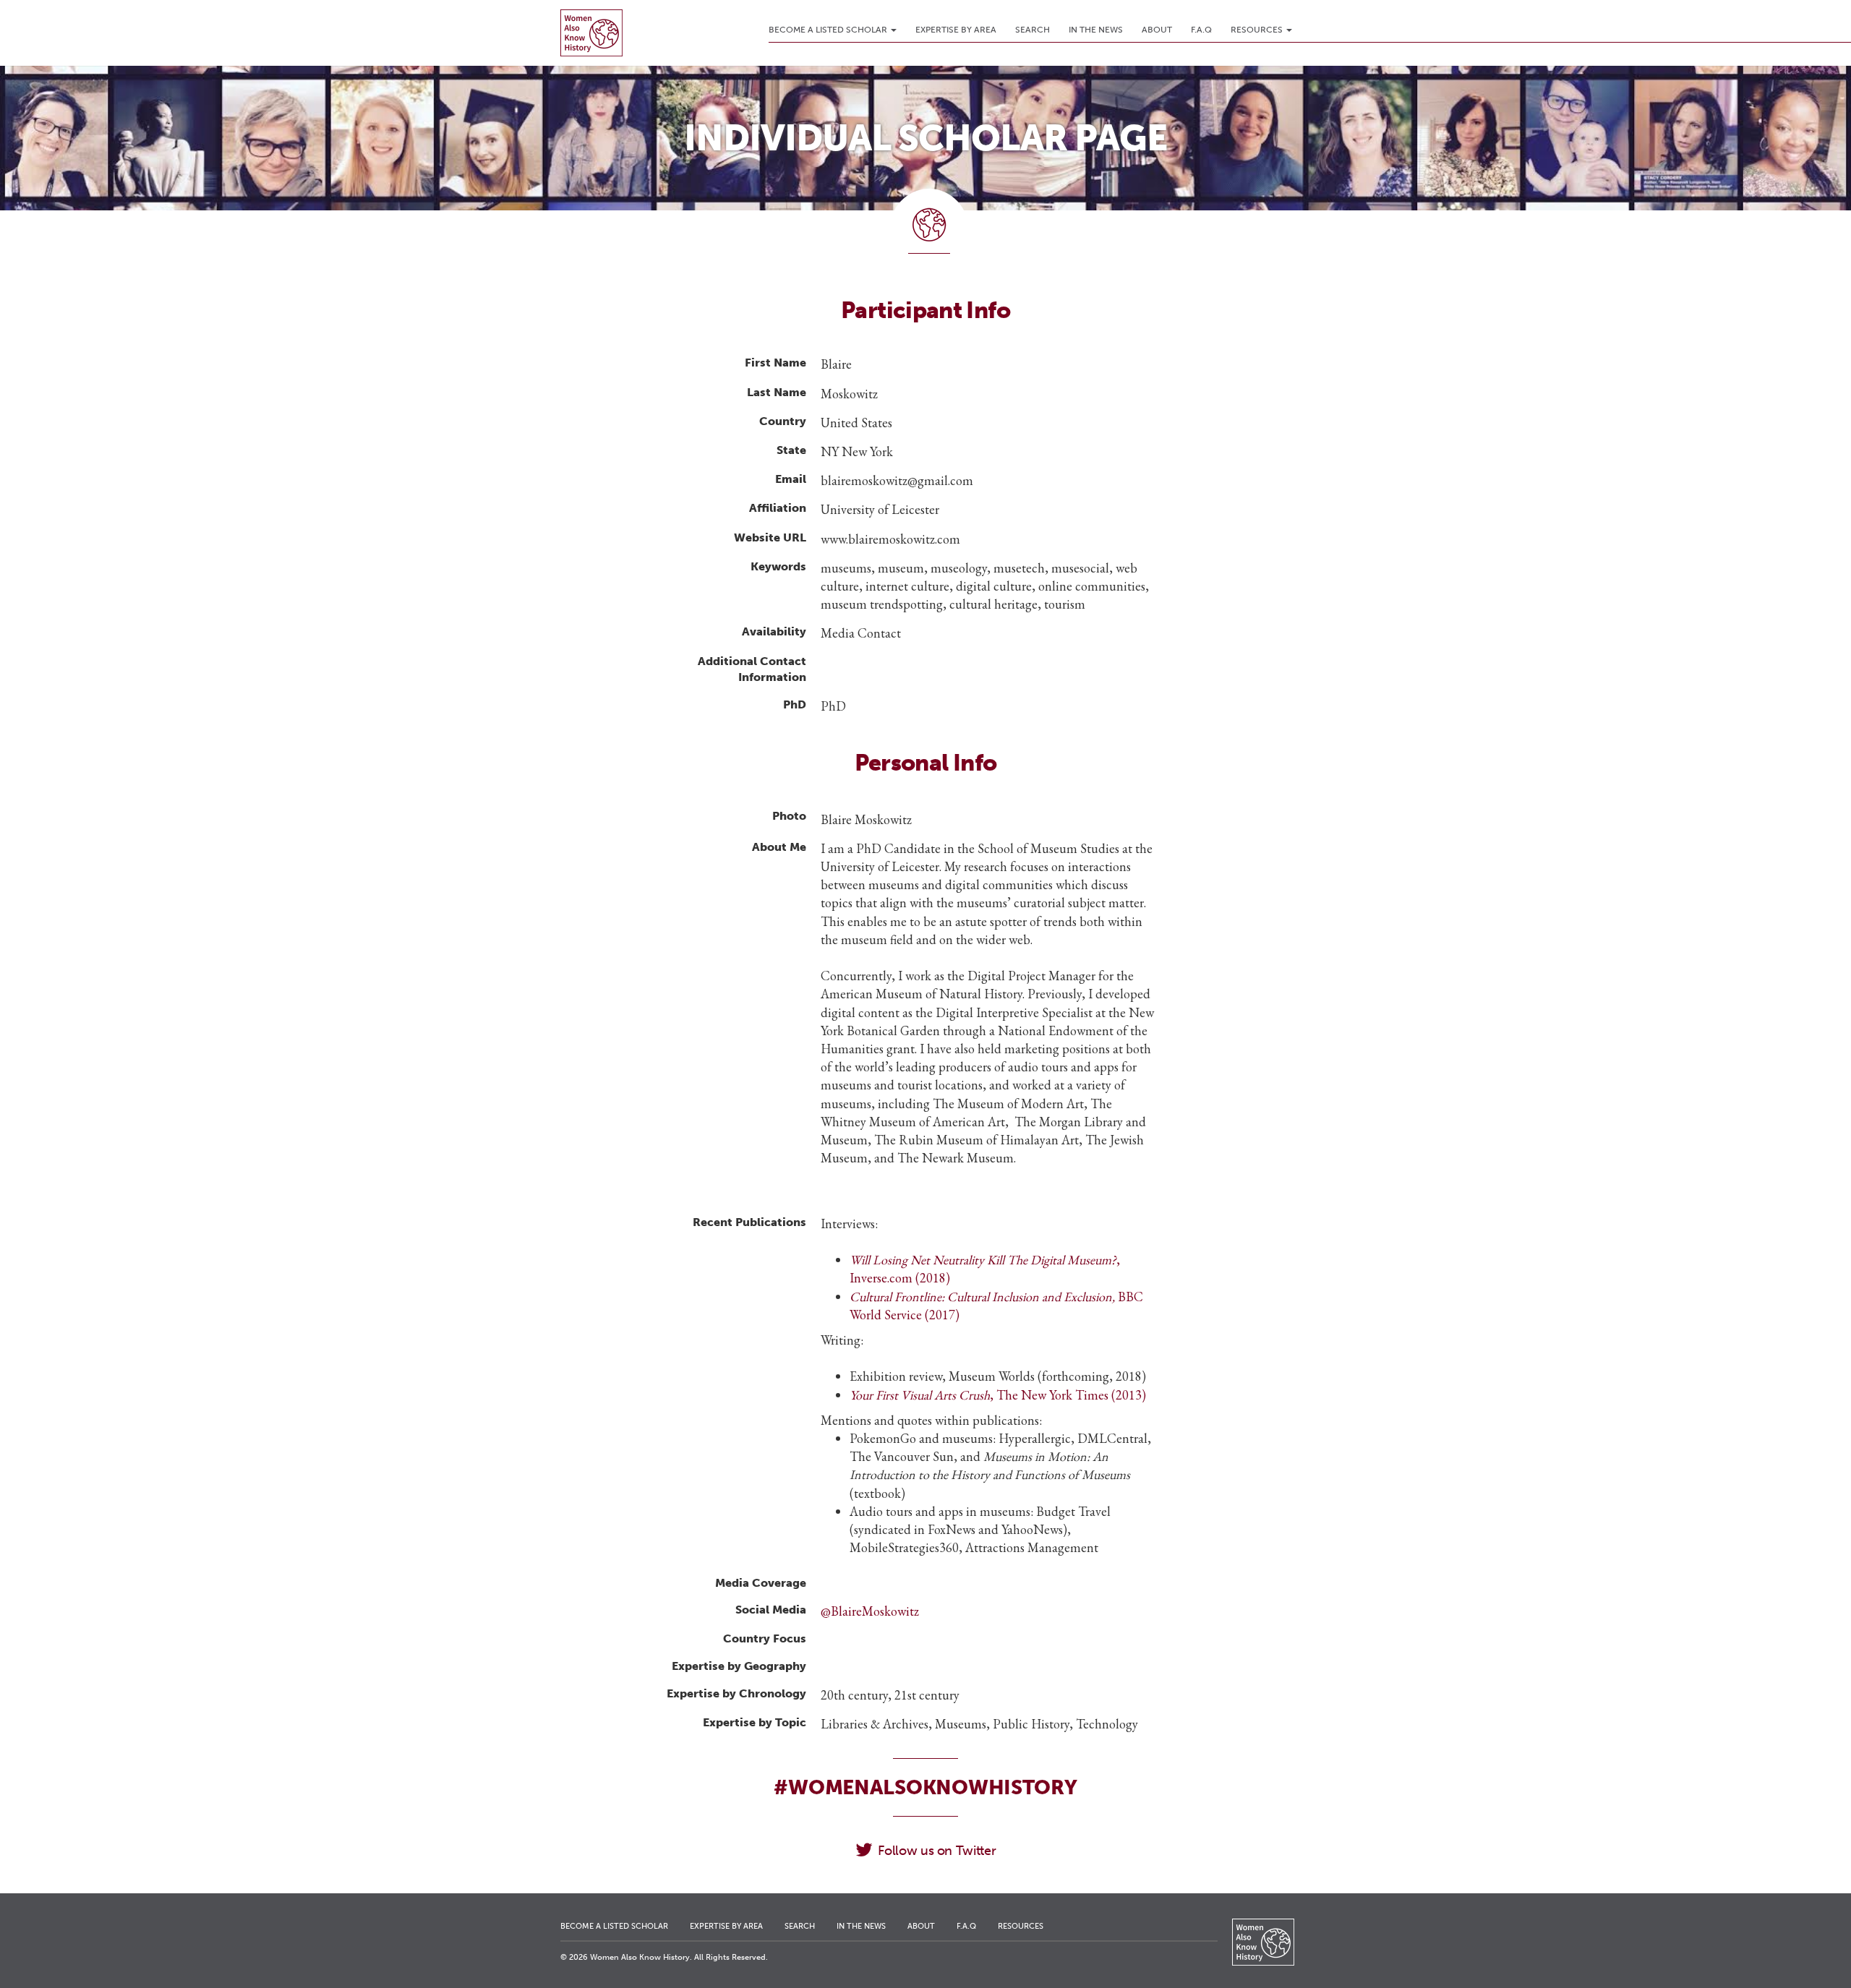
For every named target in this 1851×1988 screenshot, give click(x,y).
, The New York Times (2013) (998, 1395)
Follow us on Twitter (937, 1851)
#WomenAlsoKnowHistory (925, 1787)
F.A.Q (1201, 30)
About (1157, 30)
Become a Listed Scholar (829, 30)
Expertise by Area (956, 30)
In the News (1096, 30)
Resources (1258, 30)
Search (1033, 30)
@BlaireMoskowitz (870, 1611)
